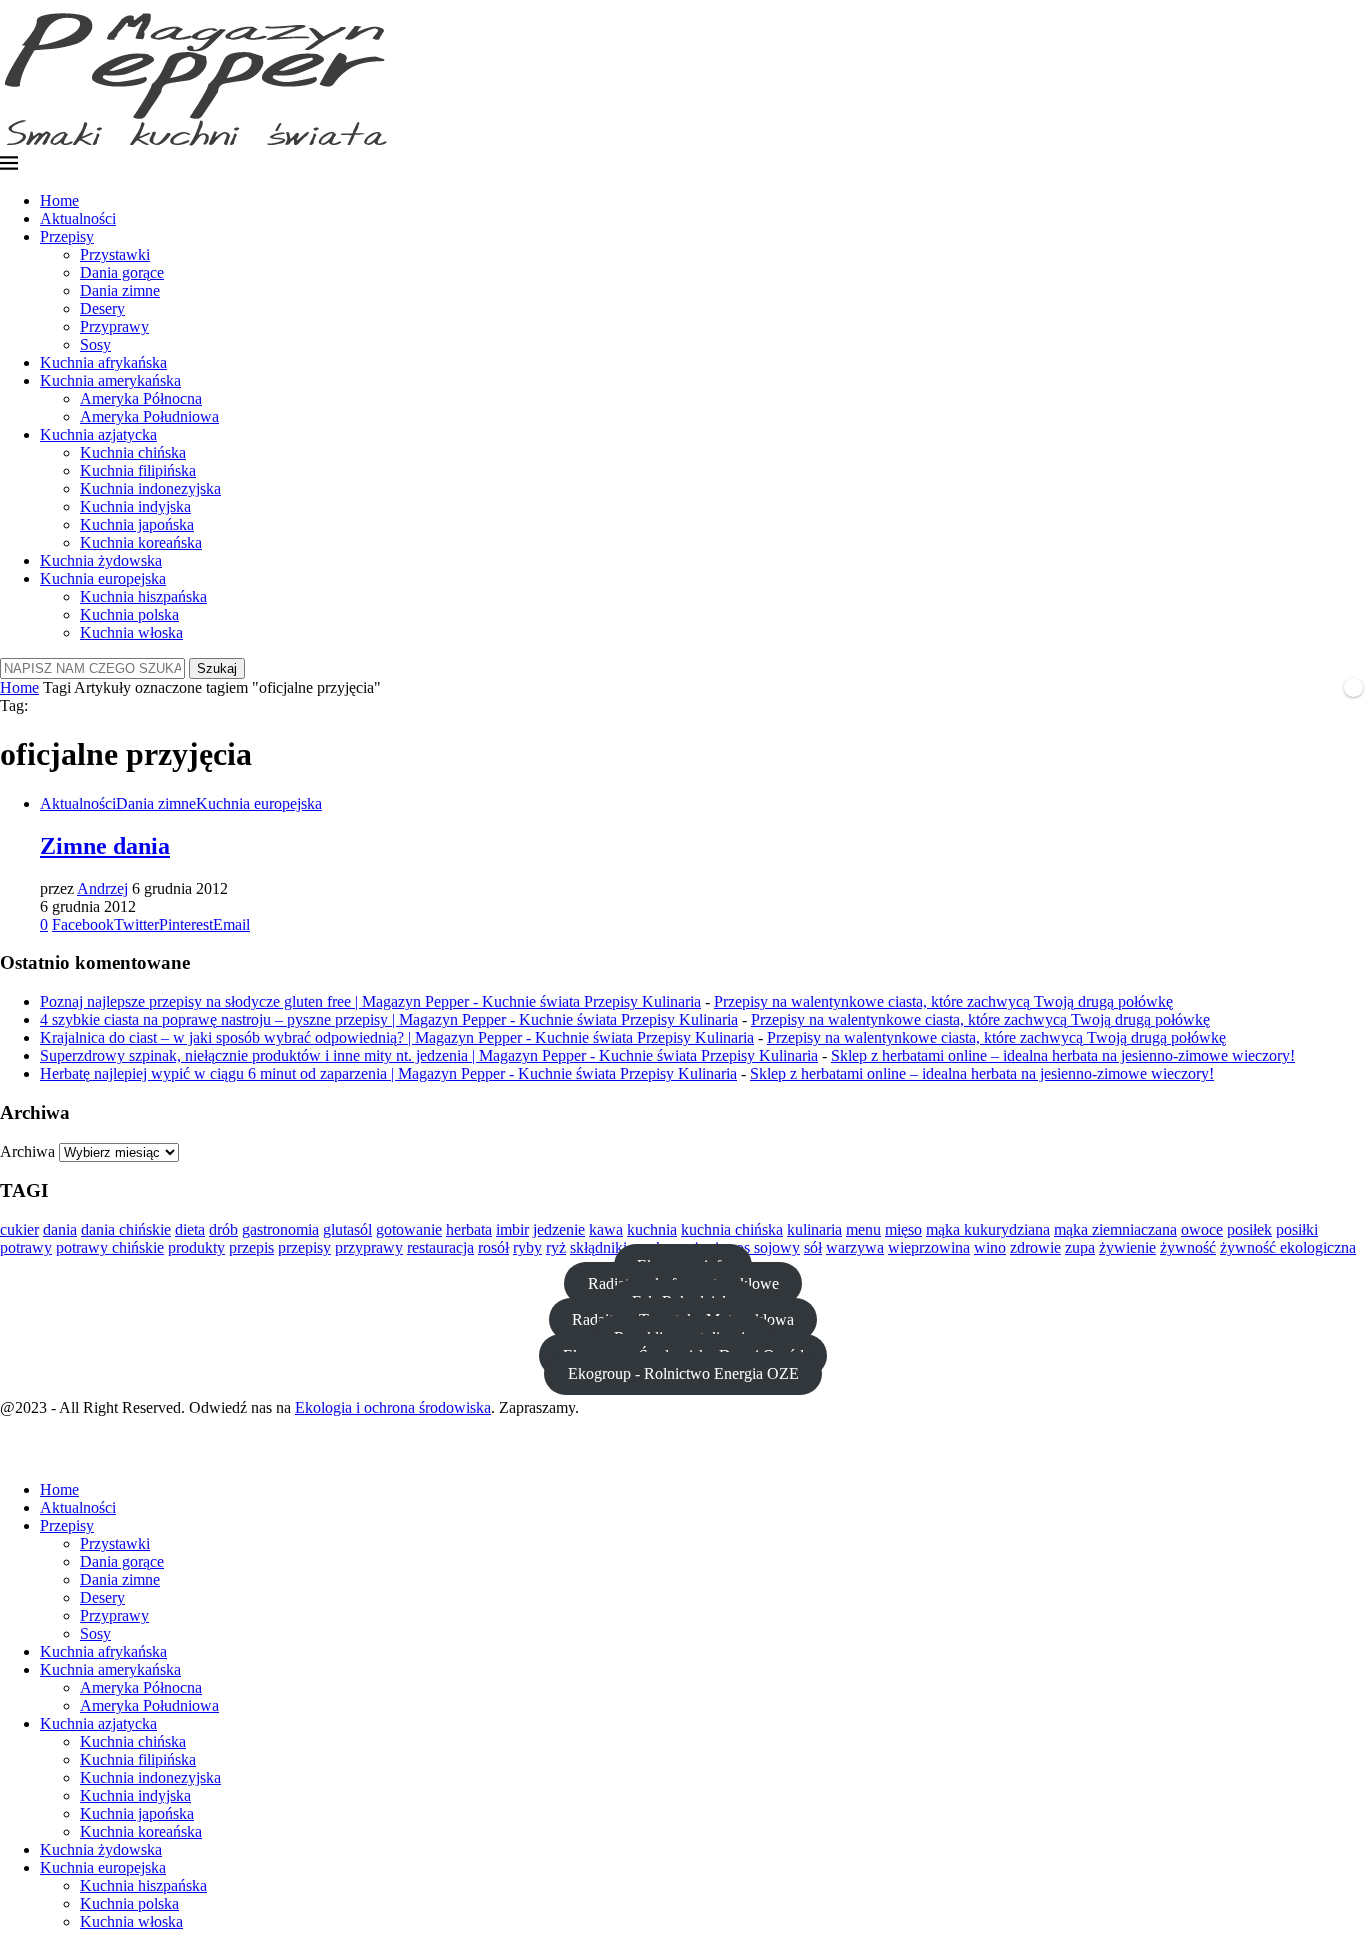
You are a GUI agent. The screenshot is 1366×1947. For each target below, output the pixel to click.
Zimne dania (105, 846)
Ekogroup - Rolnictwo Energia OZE (683, 1373)
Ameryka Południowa (149, 416)
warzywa (855, 1247)
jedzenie (559, 1229)
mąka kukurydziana (988, 1229)
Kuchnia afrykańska (103, 362)
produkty (196, 1247)
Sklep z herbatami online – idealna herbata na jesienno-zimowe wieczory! (1063, 1055)
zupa (1080, 1247)
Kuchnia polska (129, 614)
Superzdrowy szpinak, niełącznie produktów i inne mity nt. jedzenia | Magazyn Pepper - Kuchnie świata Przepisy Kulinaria (429, 1055)
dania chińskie (126, 1229)
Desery (102, 308)
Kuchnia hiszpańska (143, 596)
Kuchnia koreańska (141, 542)
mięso (903, 1229)
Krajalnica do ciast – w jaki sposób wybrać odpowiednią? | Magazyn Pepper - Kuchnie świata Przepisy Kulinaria (397, 1037)
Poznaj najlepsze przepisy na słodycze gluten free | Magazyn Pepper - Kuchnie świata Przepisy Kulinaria (370, 1001)
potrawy (26, 1247)
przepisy (304, 1247)
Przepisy (67, 236)
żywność (1188, 1247)
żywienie (1127, 1247)
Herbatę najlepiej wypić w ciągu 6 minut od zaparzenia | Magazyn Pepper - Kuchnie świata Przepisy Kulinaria (388, 1073)
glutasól (347, 1229)
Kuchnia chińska (133, 452)
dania (60, 1229)
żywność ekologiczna (1288, 1247)
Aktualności (78, 218)
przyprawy (369, 1247)
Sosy (95, 344)
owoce (1202, 1229)
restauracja (440, 1247)
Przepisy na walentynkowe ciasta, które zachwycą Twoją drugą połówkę (943, 1001)
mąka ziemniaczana (1115, 1229)
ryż (556, 1247)
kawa (606, 1229)
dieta (190, 1229)
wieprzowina (929, 1247)
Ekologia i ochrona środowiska (393, 1407)
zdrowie (1035, 1247)
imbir (512, 1229)
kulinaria (814, 1229)
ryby (527, 1247)
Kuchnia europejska (103, 578)
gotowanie (409, 1229)
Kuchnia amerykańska (110, 380)
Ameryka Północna (141, 398)
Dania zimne (120, 290)
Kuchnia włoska (131, 632)
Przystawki (115, 254)
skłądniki (598, 1247)
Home (59, 200)
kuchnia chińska (732, 1229)
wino (990, 1247)
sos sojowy (765, 1247)
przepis (251, 1247)
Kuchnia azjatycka (98, 434)
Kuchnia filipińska (138, 470)
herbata (469, 1229)
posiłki (1297, 1229)
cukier (19, 1229)
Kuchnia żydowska (101, 560)
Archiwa (27, 1151)
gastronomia (280, 1229)
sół (813, 1247)
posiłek (1249, 1229)
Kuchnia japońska (137, 524)
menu (863, 1229)
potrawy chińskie (110, 1247)
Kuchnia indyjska (135, 506)
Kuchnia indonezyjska (150, 488)
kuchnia (652, 1229)
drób (223, 1229)
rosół (493, 1247)
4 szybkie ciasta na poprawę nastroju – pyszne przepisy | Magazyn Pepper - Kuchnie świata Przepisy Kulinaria (389, 1019)
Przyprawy (114, 326)
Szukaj (217, 668)
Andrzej (102, 888)
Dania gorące (122, 272)
